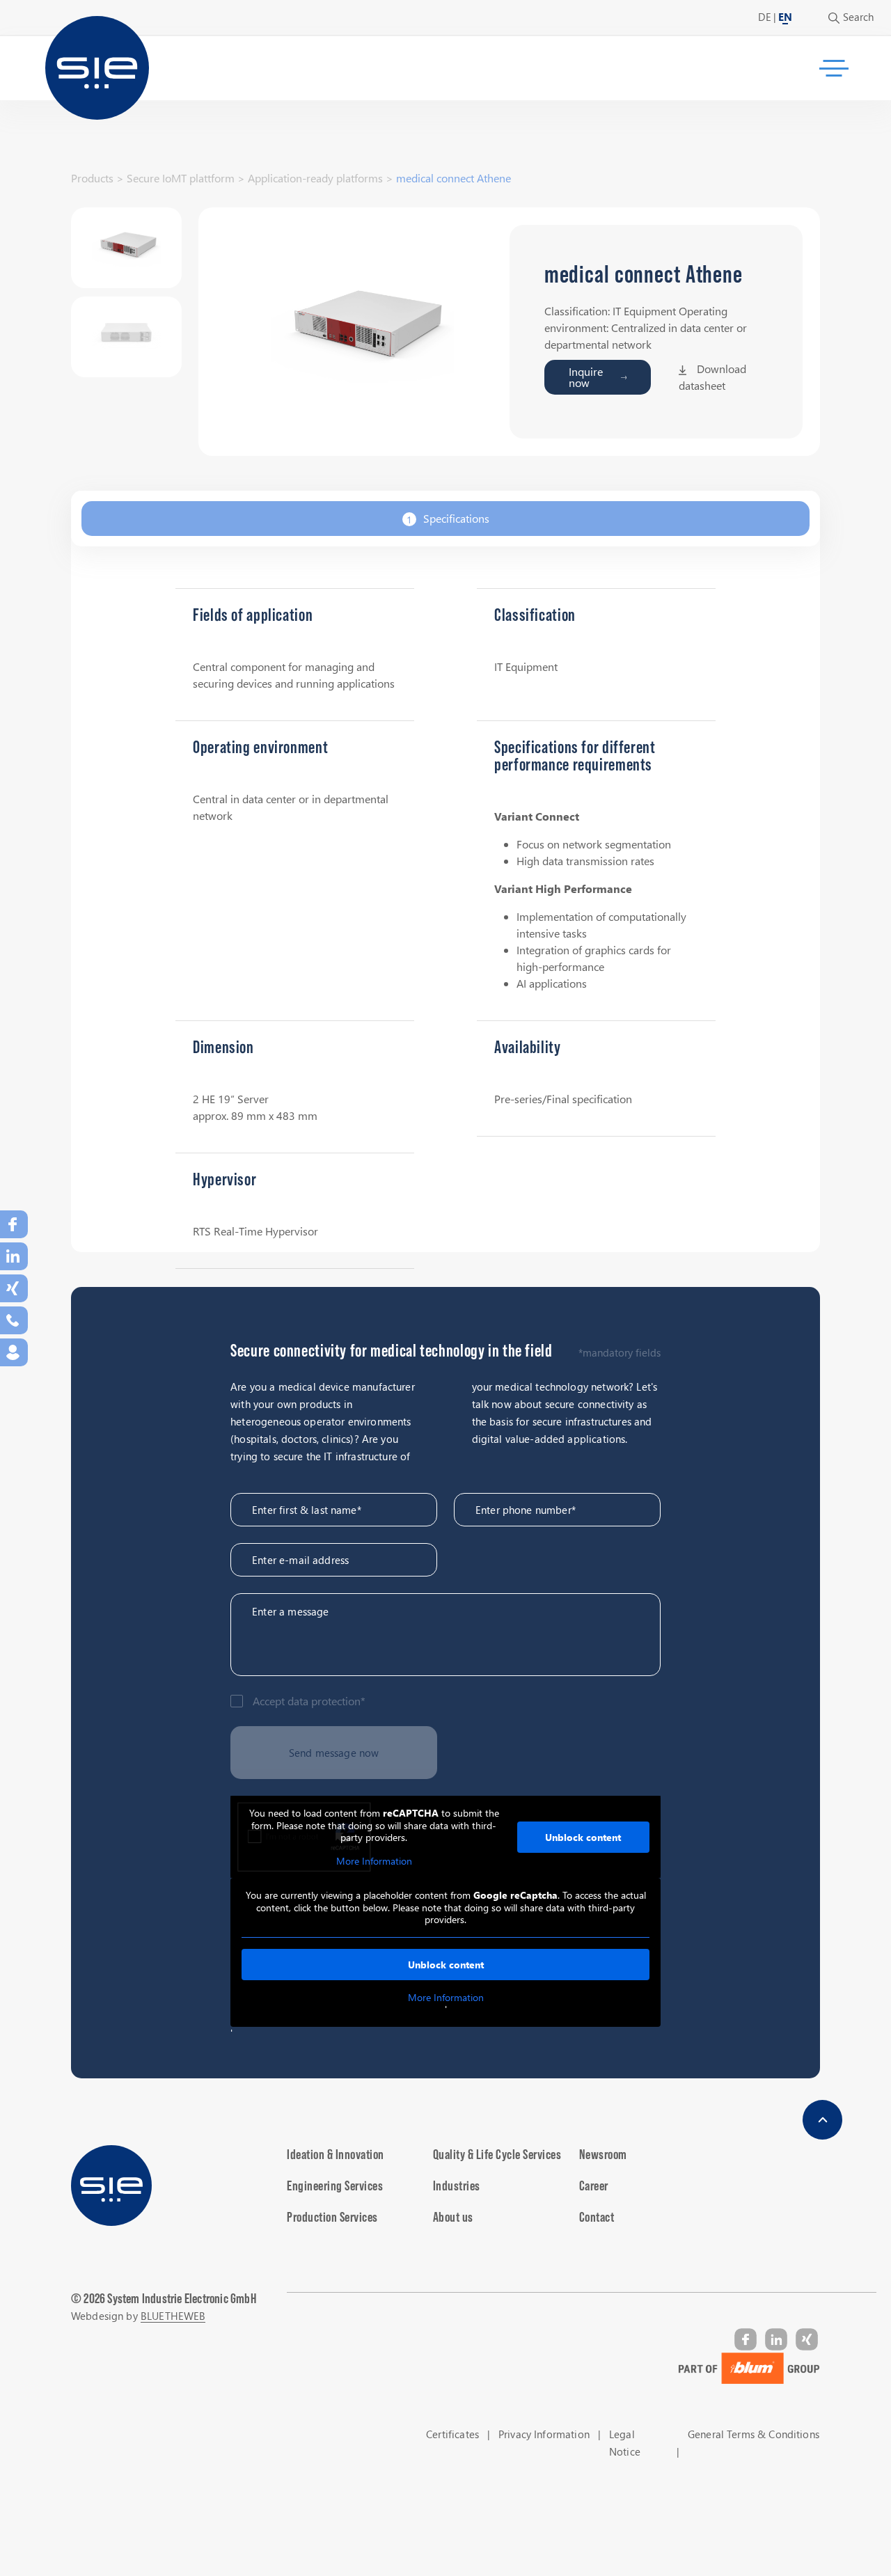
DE (765, 17)
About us (453, 2217)
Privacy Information (544, 2434)
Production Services (332, 2217)
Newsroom (603, 2154)
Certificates (452, 2434)
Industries (457, 2186)
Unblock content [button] (583, 1837)
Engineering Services (335, 2186)
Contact (597, 2217)
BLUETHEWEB (173, 2316)
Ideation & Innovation (336, 2154)
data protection (324, 1701)
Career (594, 2186)
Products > (97, 178)
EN (785, 17)
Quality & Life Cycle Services (497, 2154)
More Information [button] (374, 1861)
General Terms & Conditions (754, 2434)
